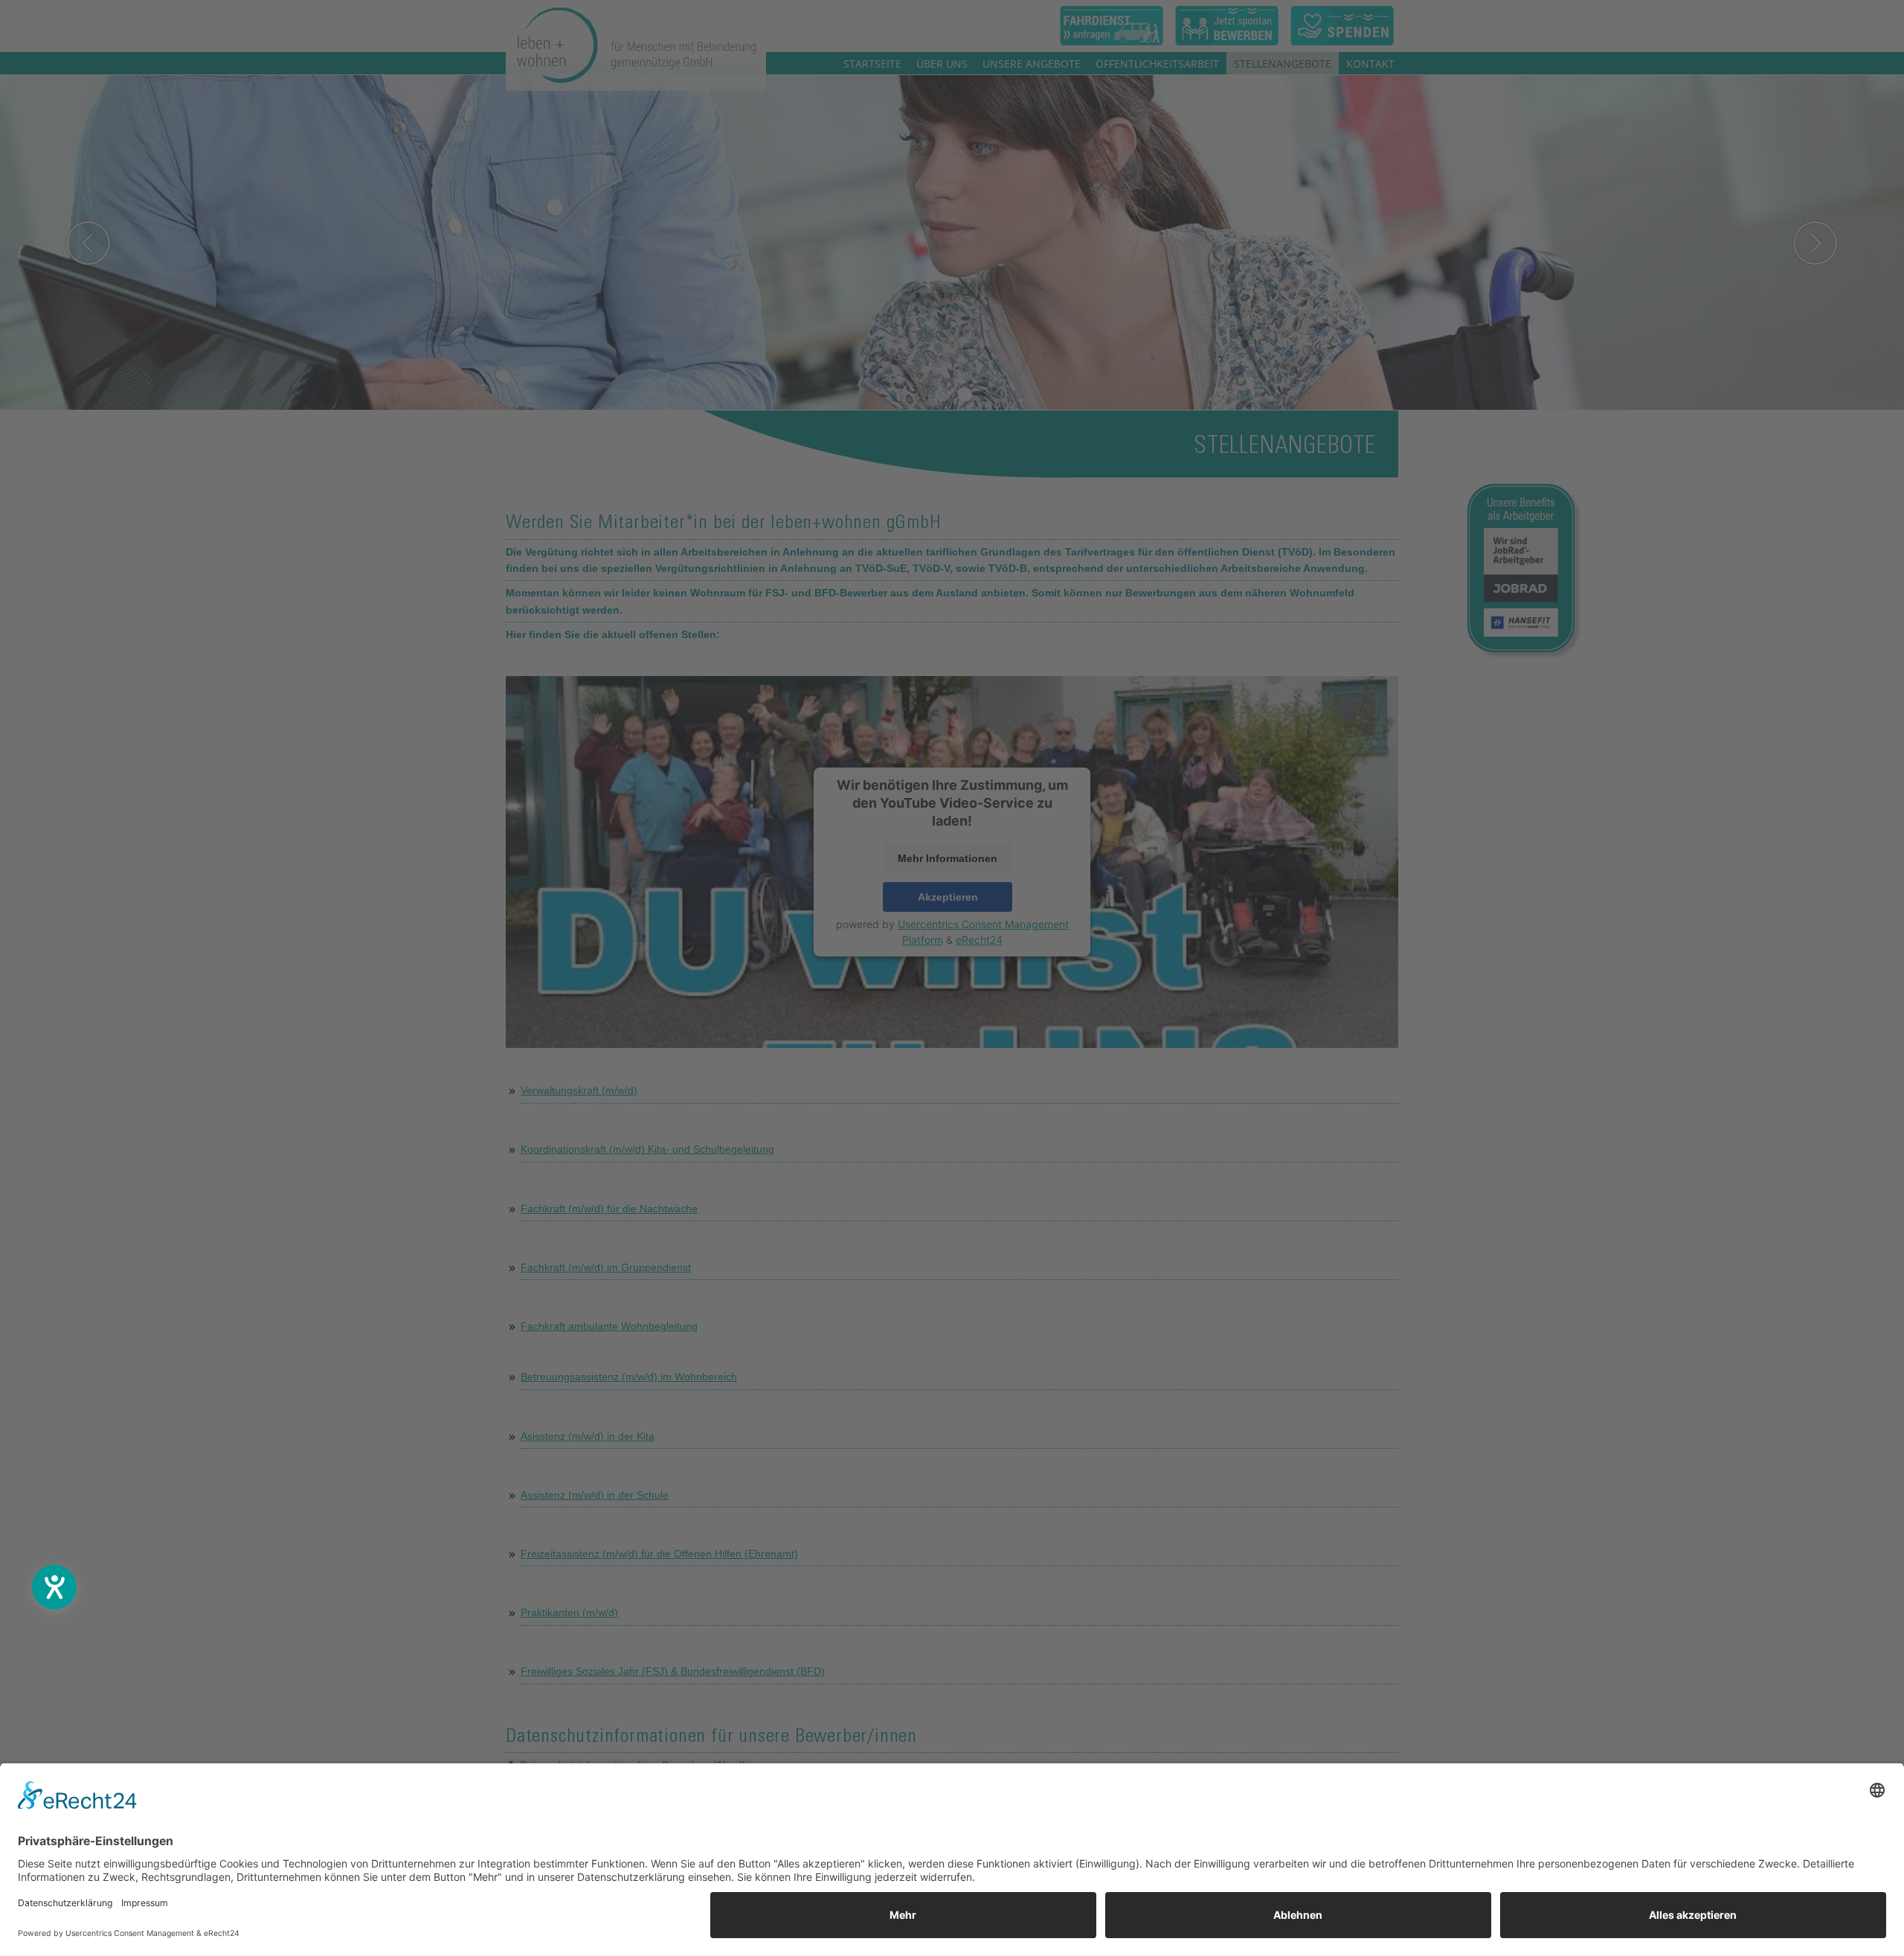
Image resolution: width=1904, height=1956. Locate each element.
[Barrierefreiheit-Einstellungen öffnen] (54, 1587)
